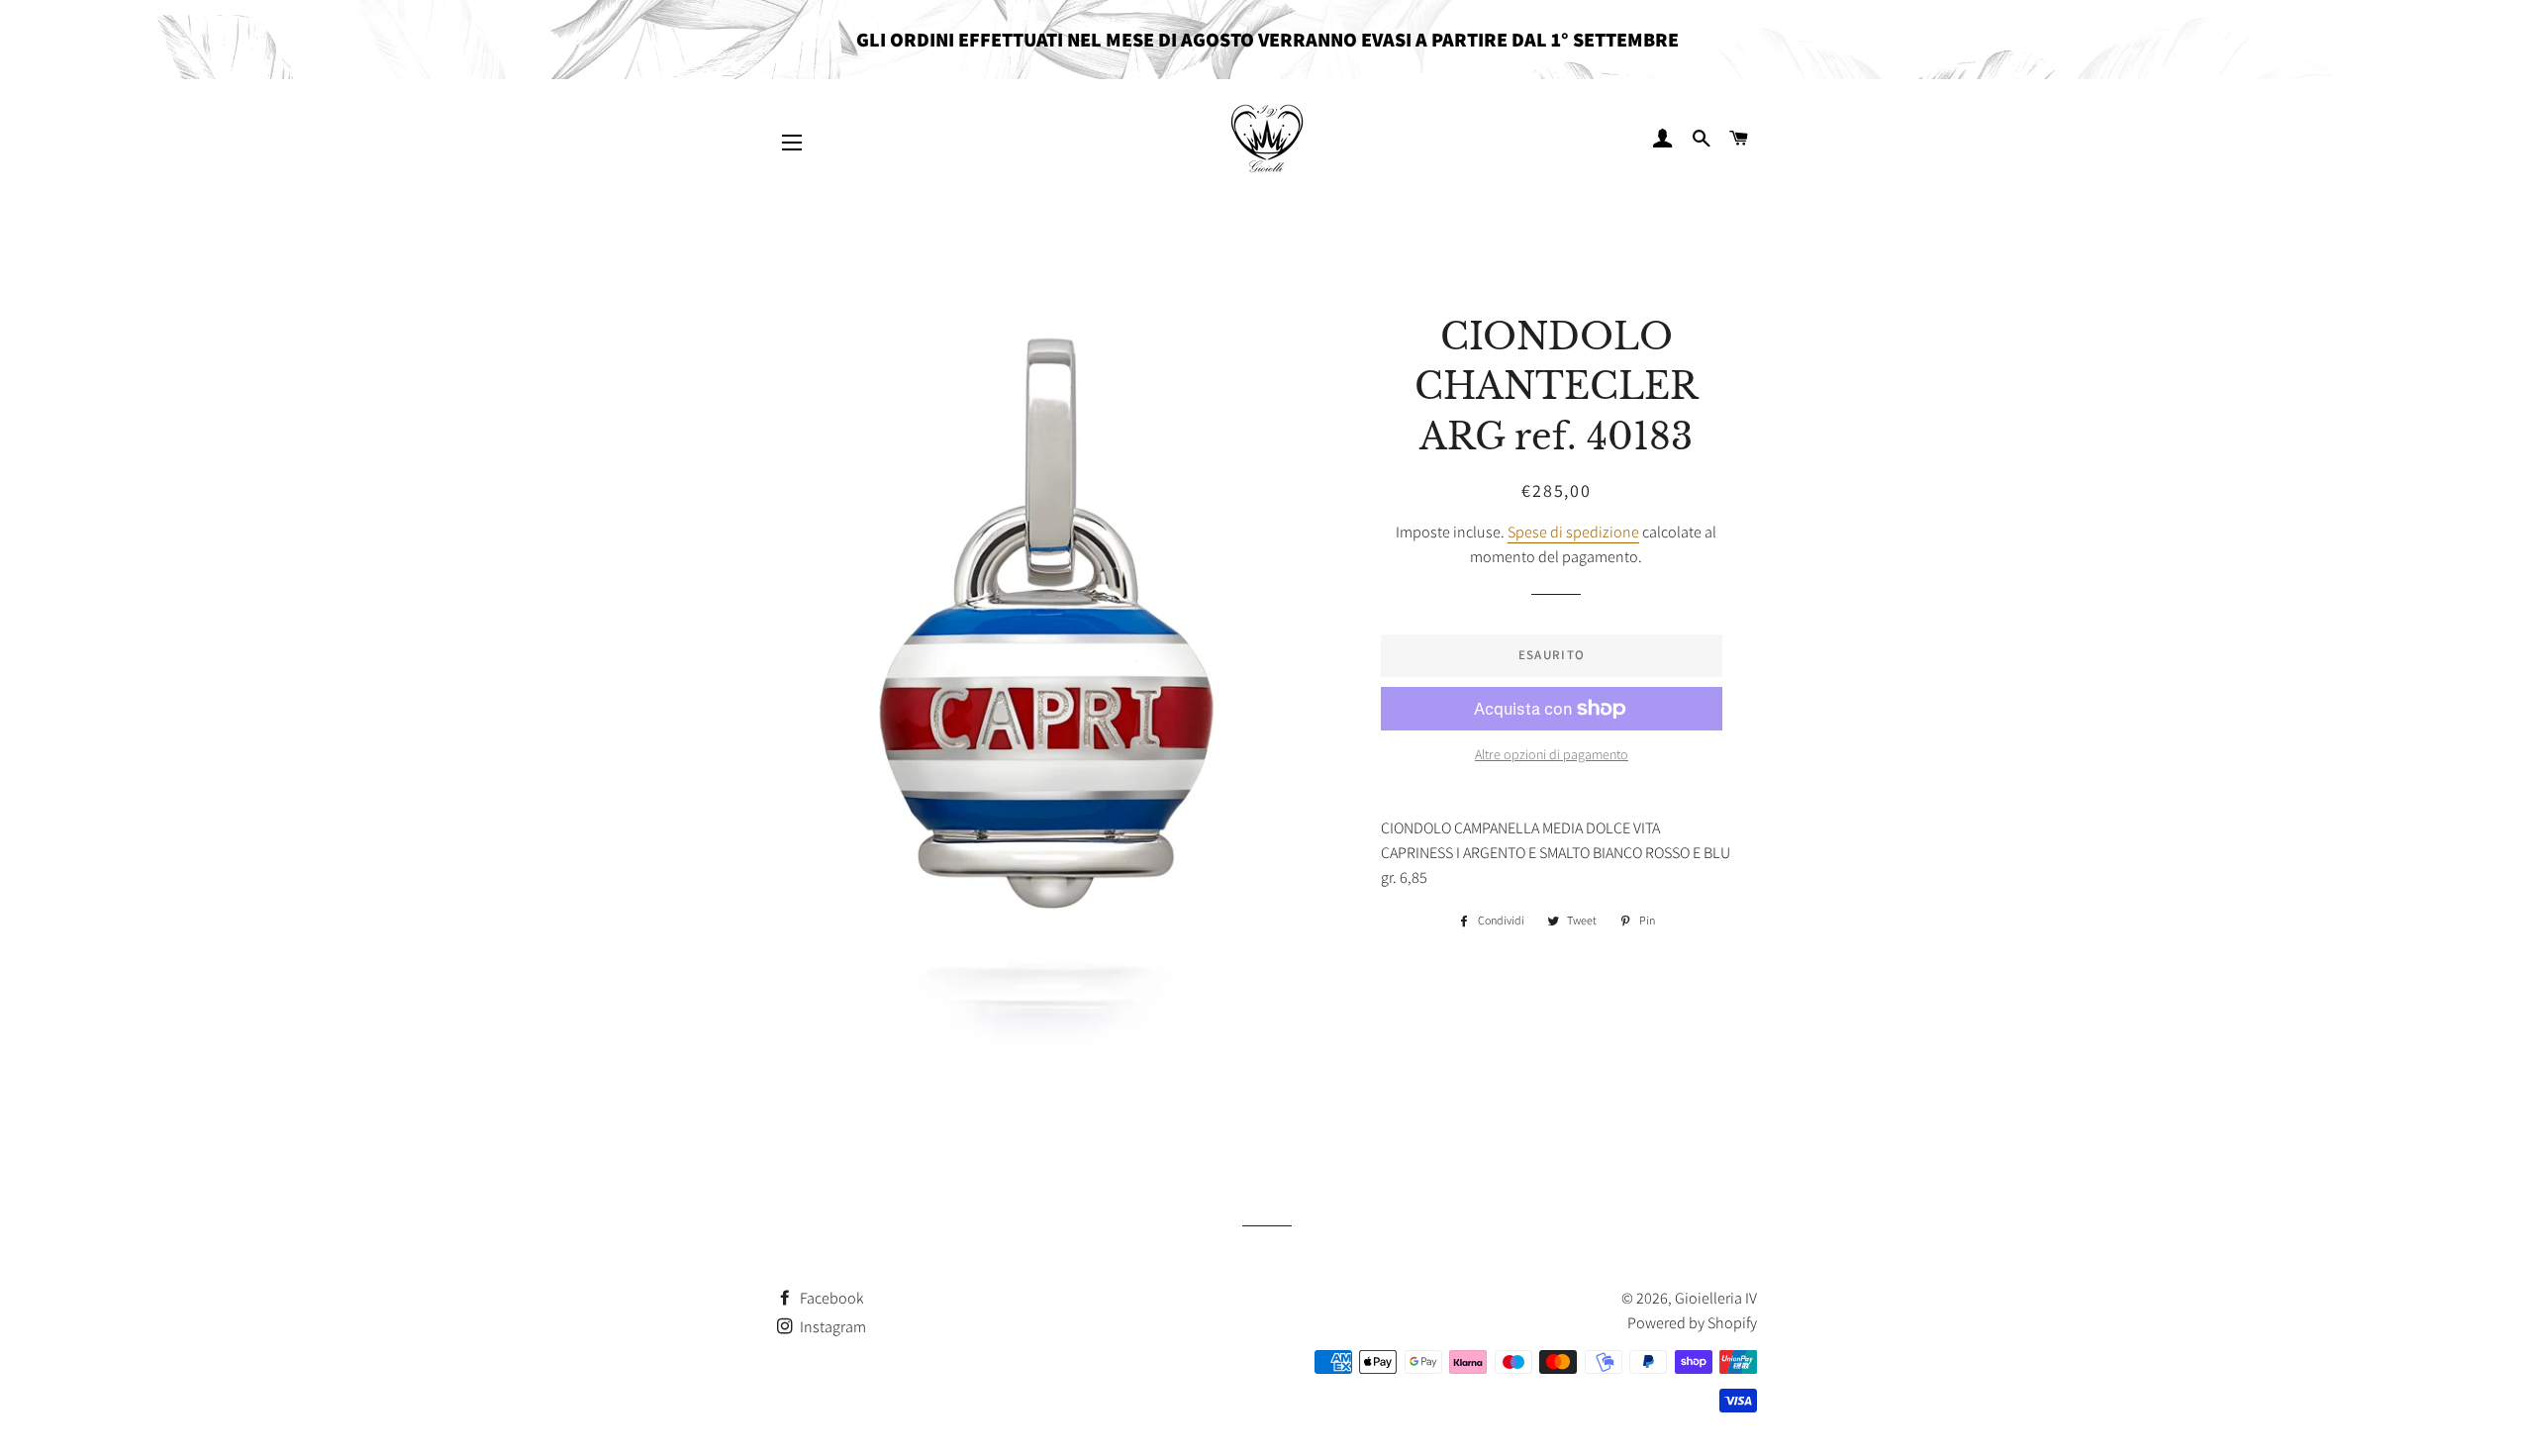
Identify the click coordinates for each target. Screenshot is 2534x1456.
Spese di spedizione (1573, 532)
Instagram (831, 1327)
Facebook (830, 1298)
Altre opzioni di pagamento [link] (1552, 754)
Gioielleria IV (1716, 1298)
